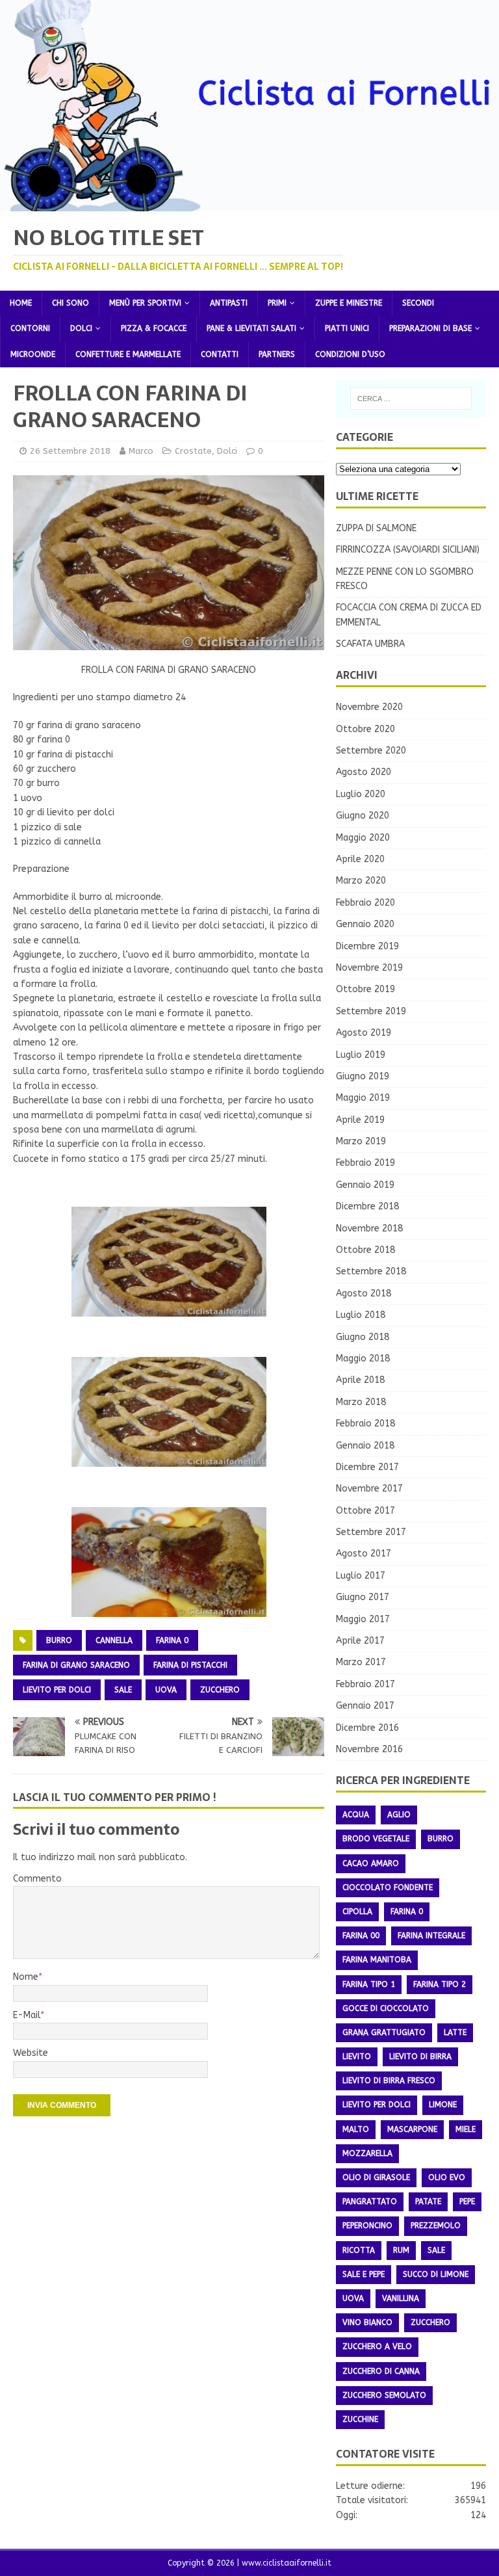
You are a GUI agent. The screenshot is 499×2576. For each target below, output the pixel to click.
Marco (141, 451)
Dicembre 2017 (367, 1467)
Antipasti (229, 303)
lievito (357, 2057)
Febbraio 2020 (365, 903)
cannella (114, 1640)
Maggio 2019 (363, 1098)
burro (59, 1640)
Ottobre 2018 (365, 1250)
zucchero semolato (384, 2395)
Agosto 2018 (364, 1294)
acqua (356, 1815)
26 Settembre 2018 (70, 451)
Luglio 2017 (361, 1576)
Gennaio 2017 (365, 1706)
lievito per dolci (57, 1690)
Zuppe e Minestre (349, 303)
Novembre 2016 (369, 1749)
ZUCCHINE (360, 2419)
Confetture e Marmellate (128, 354)
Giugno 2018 (363, 1337)
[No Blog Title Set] (249, 203)
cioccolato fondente (388, 1887)
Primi (277, 303)
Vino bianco (367, 2322)
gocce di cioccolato (386, 2008)
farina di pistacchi (190, 1665)
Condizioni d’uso (350, 354)
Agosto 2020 (364, 772)
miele (466, 2129)
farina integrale (431, 1936)
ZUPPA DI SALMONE (376, 528)
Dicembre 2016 (367, 1728)
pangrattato (370, 2201)
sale (123, 1690)
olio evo (447, 2177)
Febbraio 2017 (365, 1684)
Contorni (30, 328)
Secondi (418, 303)
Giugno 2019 (363, 1076)
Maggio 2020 (363, 838)
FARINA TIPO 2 (440, 1984)
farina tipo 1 (369, 1984)
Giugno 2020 (363, 816)
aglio (399, 1815)
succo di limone (436, 2274)
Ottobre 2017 (365, 1511)
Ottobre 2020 (365, 729)
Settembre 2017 (371, 1532)
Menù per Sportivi (145, 303)
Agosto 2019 (364, 1033)
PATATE (428, 2201)
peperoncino (367, 2226)
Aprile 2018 (360, 1380)
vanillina (401, 2298)
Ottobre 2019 (365, 989)
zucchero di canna (381, 2371)
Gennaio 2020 (365, 924)
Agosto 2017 (364, 1554)
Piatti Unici (347, 328)
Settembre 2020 (371, 751)
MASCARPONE (412, 2129)
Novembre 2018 (369, 1229)
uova (166, 1690)
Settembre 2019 (371, 1011)
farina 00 (361, 1936)
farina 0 (172, 1640)
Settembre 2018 (371, 1271)
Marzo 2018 (361, 1402)
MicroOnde (33, 354)
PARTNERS (277, 354)
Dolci (81, 328)
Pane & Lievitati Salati (251, 328)
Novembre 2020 (369, 707)
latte (455, 2032)
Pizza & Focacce (154, 328)
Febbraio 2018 (365, 1424)
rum (401, 2250)
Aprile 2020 (360, 859)
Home (21, 303)
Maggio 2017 (363, 1619)
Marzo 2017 (361, 1662)
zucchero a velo (377, 2346)
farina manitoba (377, 1960)
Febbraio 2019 (365, 1163)
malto (356, 2129)
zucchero (220, 1690)
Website (31, 2053)
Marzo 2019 (361, 1141)
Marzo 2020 (361, 881)
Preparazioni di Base (430, 328)
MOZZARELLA (367, 2153)
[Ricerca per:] (411, 399)
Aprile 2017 (360, 1641)
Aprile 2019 (360, 1120)
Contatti (220, 354)
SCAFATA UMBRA (370, 644)
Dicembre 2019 (367, 946)
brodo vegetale (376, 1839)
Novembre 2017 (369, 1489)
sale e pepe (364, 2274)
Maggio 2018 (363, 1359)
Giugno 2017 (363, 1597)
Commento (37, 1879)
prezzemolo (436, 2226)
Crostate (193, 451)
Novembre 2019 (369, 968)
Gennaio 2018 (365, 1446)
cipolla (357, 1912)
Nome (26, 1977)
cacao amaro (371, 1863)
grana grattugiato (384, 2032)
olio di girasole (376, 2177)
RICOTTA (359, 2250)
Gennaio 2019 (365, 1185)
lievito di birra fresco (389, 2081)
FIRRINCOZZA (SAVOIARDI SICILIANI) (408, 550)
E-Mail (27, 2015)
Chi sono (70, 303)
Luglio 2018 (361, 1315)
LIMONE (443, 2105)
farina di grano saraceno (76, 1665)
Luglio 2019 (361, 1055)
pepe (467, 2201)
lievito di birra (420, 2057)
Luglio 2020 (361, 794)
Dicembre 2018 (367, 1206)
